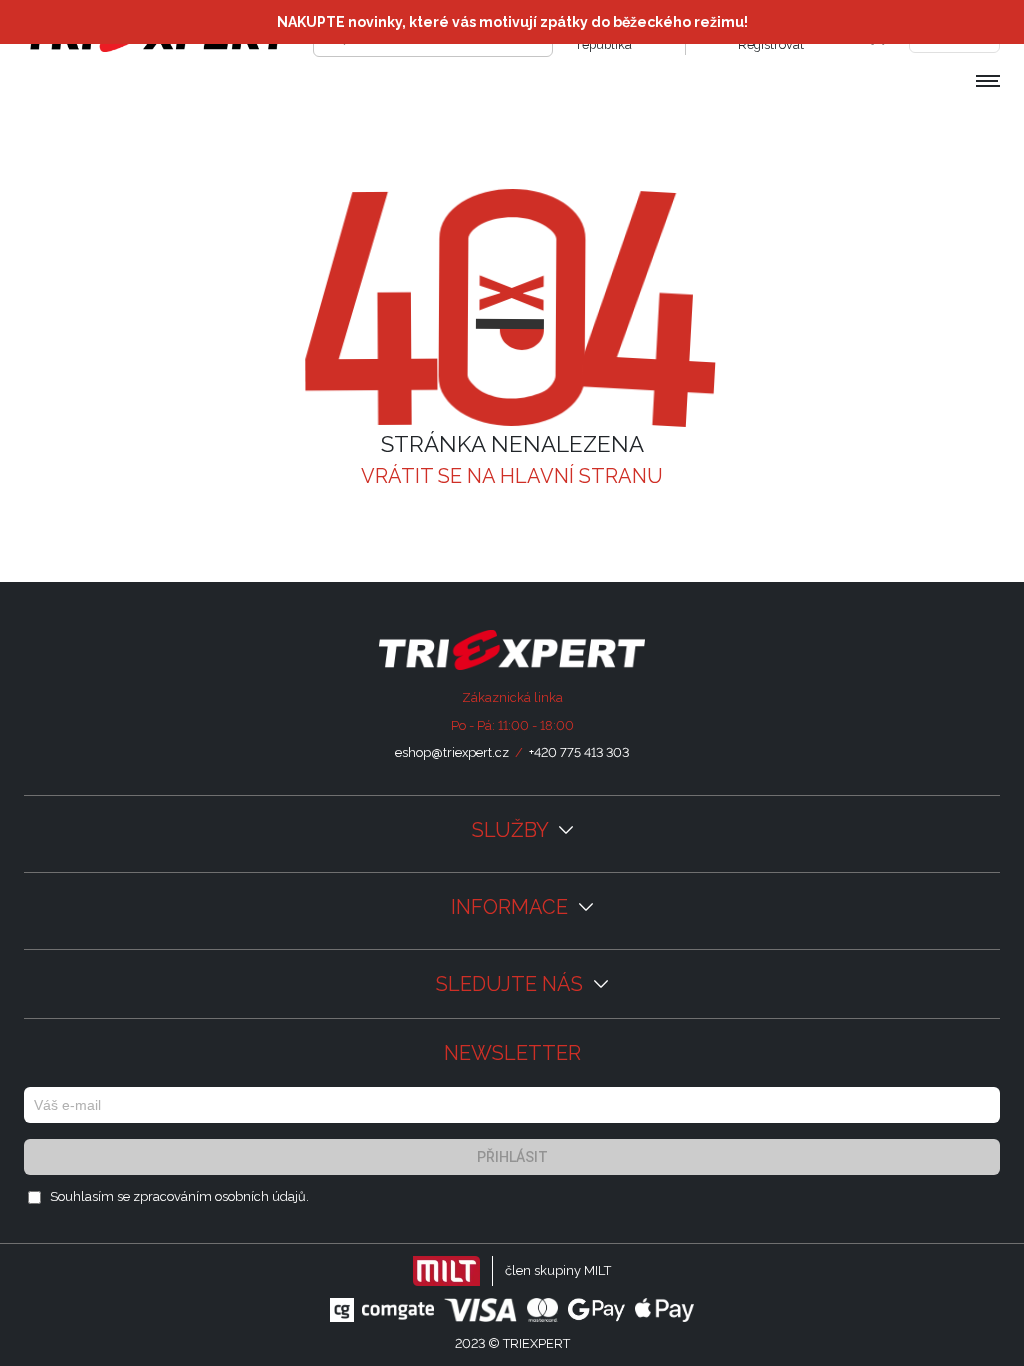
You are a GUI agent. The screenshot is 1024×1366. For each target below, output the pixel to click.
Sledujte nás (512, 984)
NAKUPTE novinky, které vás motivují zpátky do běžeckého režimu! (512, 22)
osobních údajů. (262, 1196)
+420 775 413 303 (579, 752)
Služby (512, 830)
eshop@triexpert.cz (452, 752)
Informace (512, 907)
